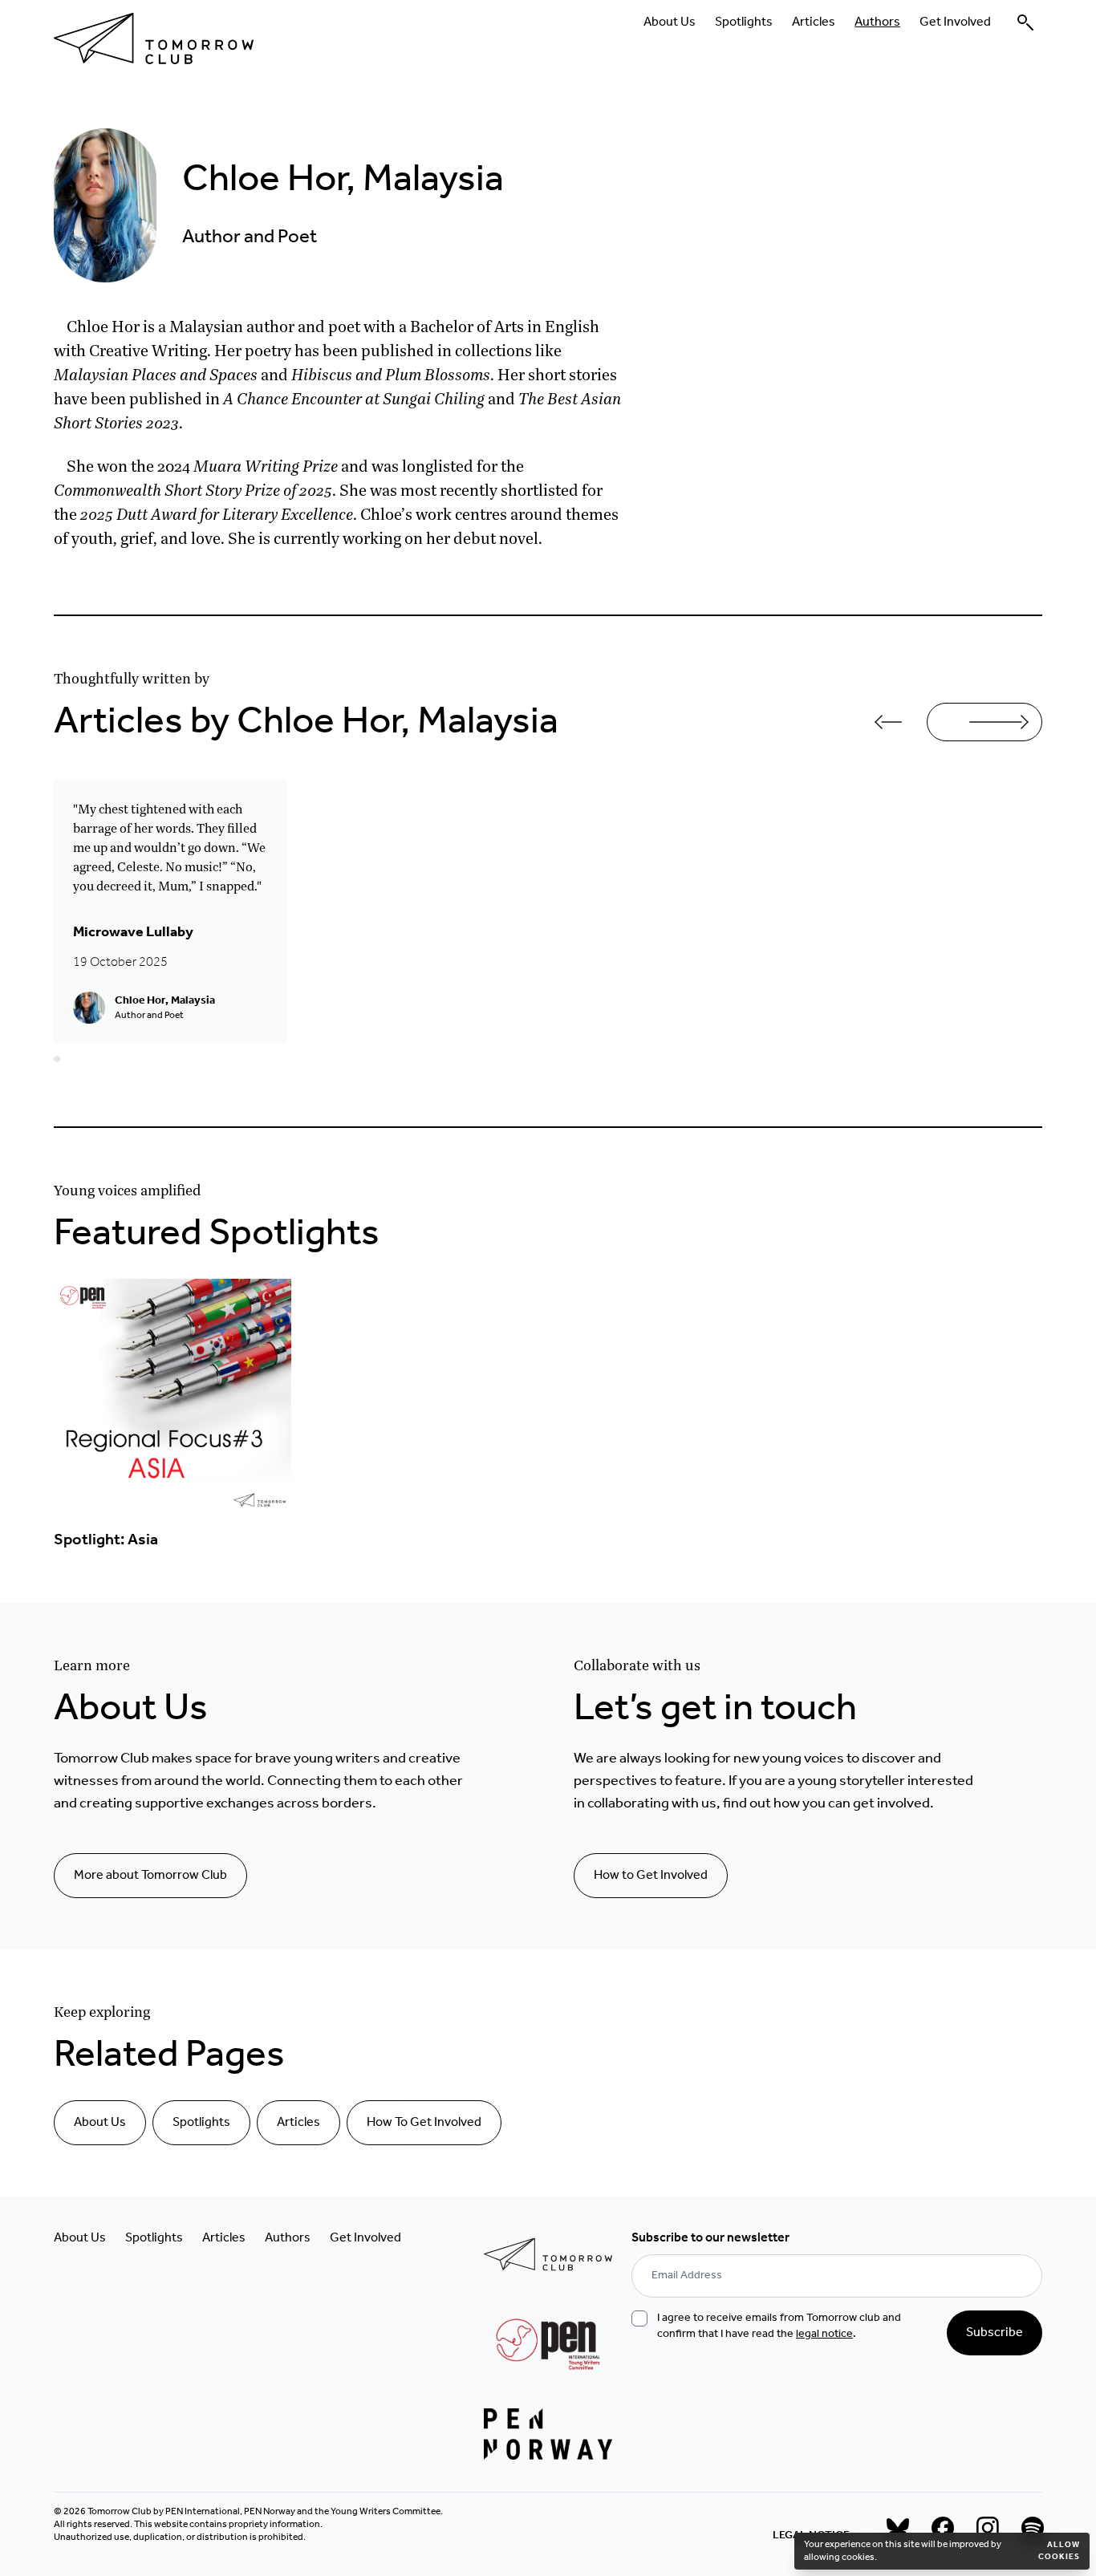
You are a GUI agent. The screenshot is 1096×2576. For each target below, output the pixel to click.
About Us (670, 22)
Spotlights (744, 22)
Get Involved (955, 22)
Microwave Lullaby (133, 932)
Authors (877, 22)
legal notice (824, 2334)
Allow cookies (1059, 2551)
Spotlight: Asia (106, 1540)
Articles (814, 22)
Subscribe (995, 2333)
